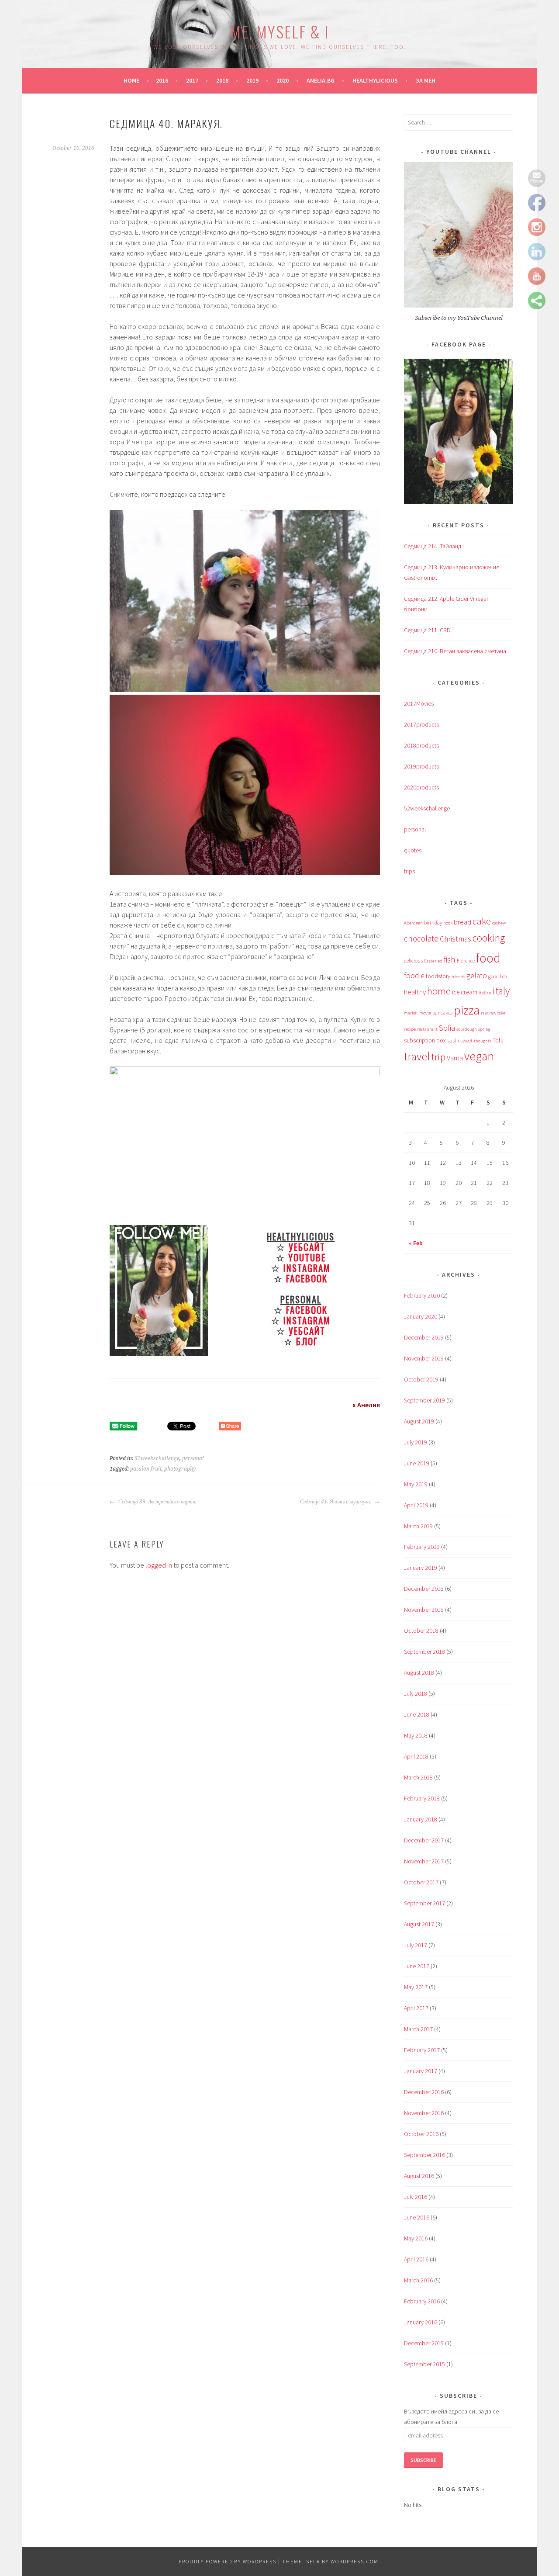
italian (485, 993)
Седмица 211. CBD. (428, 630)
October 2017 (421, 1882)
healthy (415, 992)
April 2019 (416, 1505)
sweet (466, 1040)
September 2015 (424, 2364)
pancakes (442, 1013)
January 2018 (421, 1819)
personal (193, 1458)
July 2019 (416, 1442)
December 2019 (424, 1337)
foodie (414, 976)
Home (131, 80)
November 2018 (424, 1610)
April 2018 (416, 1756)
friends (458, 977)
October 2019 (421, 1379)
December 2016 (424, 2092)
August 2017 (419, 1924)
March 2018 (418, 1777)
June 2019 (417, 1463)
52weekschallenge (157, 1458)
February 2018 (422, 1798)
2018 (222, 80)
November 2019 (424, 1358)
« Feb (416, 1243)
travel (417, 1056)
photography (180, 1469)
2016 (162, 80)
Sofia (447, 1028)
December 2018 (424, 1589)
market (411, 1013)
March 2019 (418, 1526)
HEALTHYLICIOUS (375, 80)
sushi (453, 1040)
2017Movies (419, 703)
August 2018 (419, 1672)
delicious (413, 961)
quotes (413, 850)
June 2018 (417, 1714)
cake (482, 921)
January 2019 (421, 1568)
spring (484, 1029)
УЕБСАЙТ (307, 1247)
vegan (479, 1056)
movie (425, 1013)
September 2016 (424, 2155)
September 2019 (424, 1400)
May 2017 (416, 1987)
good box (498, 976)
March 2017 (418, 2029)
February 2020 (422, 1295)
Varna (455, 1058)
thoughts (483, 1041)
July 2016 (416, 2197)
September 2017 (424, 1903)
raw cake (497, 1013)
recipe (410, 1029)
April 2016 (416, 2259)
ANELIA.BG (321, 80)
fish (450, 959)
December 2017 (424, 1840)
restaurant (427, 1029)
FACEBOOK (307, 1278)
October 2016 (421, 2134)
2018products (421, 745)
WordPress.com (355, 2561)
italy (501, 991)
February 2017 (422, 2050)
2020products (421, 787)
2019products (421, 766)
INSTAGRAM (307, 1268)
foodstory (438, 976)
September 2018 (424, 1652)
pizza (467, 1010)
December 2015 (424, 2343)
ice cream (465, 992)
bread (462, 922)
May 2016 (416, 2238)
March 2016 (418, 2280)
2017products (421, 724)
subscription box (425, 1040)
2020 (283, 80)
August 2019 (419, 1421)
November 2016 (424, 2113)
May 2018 (416, 1735)
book (448, 923)
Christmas (455, 939)
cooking (489, 938)
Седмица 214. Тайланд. (433, 546)
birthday (433, 923)
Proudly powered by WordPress (228, 2561)
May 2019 (416, 1484)
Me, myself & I (279, 31)
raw (484, 1013)
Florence (466, 961)
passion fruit (146, 1469)
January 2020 (421, 1316)
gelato (477, 976)
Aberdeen (413, 923)
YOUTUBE (307, 1257)
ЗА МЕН (426, 80)
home (439, 991)
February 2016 (422, 2301)
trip (438, 1057)
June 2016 (417, 2217)
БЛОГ (307, 1341)
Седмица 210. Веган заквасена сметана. (456, 651)
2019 (252, 80)
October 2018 (421, 1631)
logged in (159, 1565)
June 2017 (417, 1966)
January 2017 (421, 2071)
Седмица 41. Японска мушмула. (336, 1502)
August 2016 (419, 2176)
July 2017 (416, 1945)
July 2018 (416, 1693)
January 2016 (421, 2322)
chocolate (421, 938)
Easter (430, 961)
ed (440, 961)
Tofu (498, 1040)
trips (409, 871)
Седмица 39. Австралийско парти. (157, 1502)
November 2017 (424, 1861)
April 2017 (416, 2008)
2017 (192, 80)
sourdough (467, 1029)
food (488, 958)
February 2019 (422, 1547)
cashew (499, 923)
